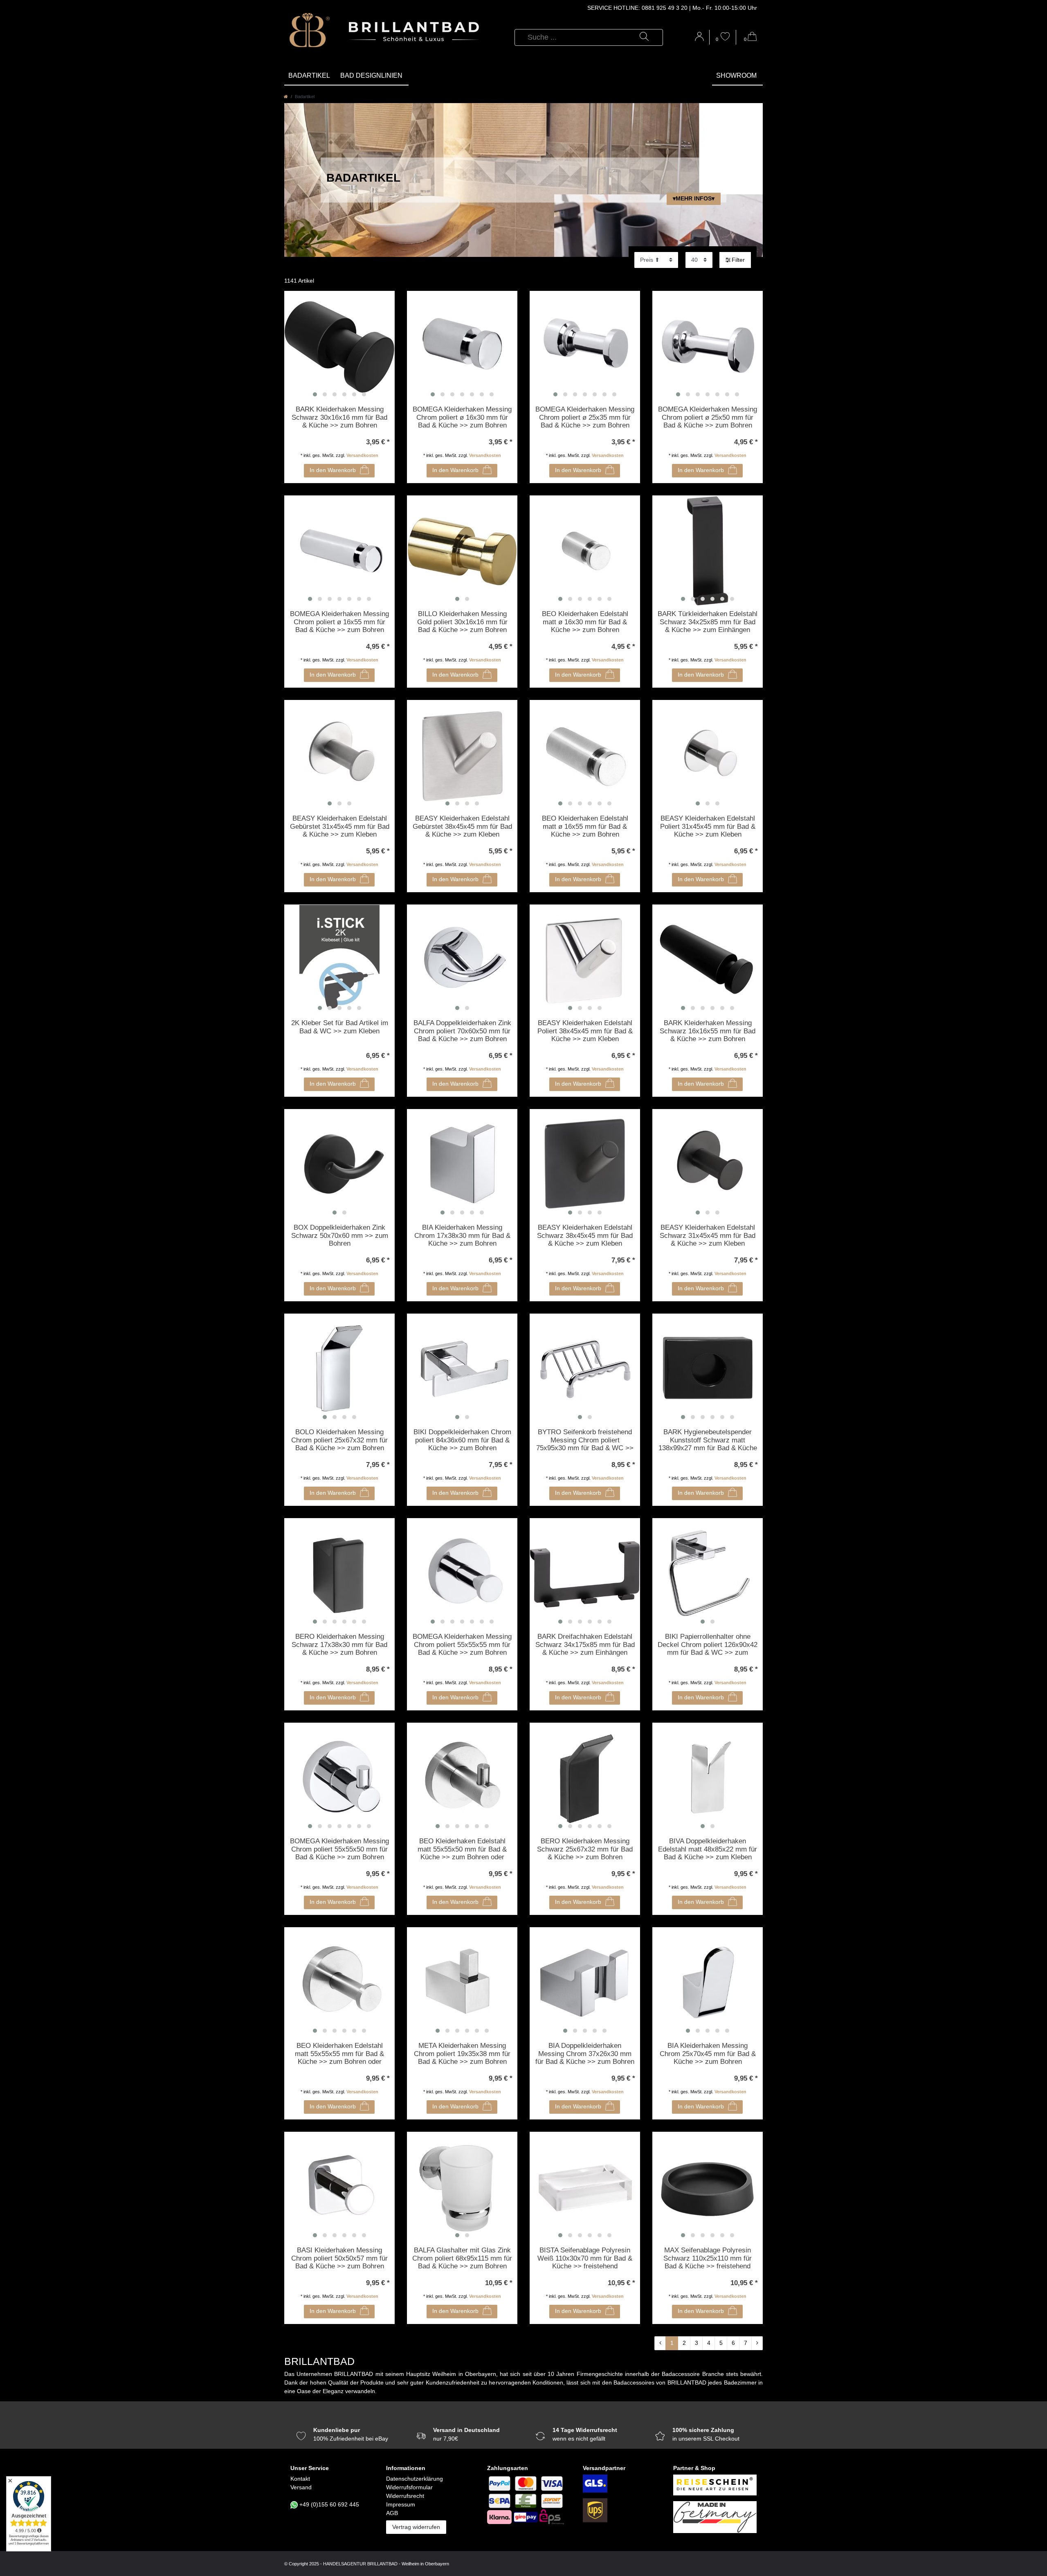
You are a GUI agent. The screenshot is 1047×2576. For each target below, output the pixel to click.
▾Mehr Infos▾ (694, 198)
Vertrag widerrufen (416, 2527)
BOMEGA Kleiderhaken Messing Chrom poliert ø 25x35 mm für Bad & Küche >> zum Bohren (585, 417)
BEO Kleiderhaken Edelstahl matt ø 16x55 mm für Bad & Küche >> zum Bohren (585, 826)
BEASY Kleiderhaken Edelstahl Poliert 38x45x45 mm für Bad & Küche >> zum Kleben (585, 1031)
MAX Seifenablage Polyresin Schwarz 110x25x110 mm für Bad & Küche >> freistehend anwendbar (708, 2259)
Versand (301, 2487)
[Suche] (644, 37)
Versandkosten (362, 455)
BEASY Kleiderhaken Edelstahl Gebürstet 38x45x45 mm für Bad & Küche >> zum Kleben (462, 826)
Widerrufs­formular (409, 2487)
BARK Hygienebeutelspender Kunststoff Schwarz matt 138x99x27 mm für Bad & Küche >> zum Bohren (708, 1440)
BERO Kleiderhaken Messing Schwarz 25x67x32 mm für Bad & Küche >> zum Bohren (585, 1849)
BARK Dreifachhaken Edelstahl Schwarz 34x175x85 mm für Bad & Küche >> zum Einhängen (585, 1645)
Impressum (401, 2504)
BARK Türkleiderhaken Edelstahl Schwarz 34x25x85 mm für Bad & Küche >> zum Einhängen (708, 622)
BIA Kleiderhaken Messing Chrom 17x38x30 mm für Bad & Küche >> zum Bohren (462, 1235)
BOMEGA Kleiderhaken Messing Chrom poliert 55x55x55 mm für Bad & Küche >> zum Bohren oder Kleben (462, 1645)
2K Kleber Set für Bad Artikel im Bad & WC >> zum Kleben (340, 1027)
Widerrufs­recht (405, 2496)
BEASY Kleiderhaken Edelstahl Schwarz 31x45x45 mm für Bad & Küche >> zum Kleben (708, 1235)
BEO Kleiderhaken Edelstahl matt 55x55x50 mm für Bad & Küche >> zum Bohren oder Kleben (462, 1849)
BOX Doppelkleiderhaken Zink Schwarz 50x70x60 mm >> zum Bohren (340, 1235)
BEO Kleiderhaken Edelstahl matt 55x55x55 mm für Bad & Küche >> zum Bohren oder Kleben (339, 2054)
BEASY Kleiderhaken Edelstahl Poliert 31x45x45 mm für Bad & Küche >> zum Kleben (708, 826)
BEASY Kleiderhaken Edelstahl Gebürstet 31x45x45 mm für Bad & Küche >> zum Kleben (340, 826)
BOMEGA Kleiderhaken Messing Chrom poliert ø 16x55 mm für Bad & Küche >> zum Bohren (339, 622)
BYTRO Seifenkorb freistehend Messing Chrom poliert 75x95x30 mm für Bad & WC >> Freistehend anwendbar (585, 1440)
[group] (339, 346)
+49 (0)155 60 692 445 (329, 2504)
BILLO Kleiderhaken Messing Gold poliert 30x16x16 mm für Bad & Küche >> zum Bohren (462, 622)
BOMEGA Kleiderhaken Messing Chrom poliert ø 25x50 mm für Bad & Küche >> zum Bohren (708, 417)
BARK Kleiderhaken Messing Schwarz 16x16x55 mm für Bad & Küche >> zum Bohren (708, 1031)
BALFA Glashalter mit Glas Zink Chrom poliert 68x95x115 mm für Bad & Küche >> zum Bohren (462, 2258)
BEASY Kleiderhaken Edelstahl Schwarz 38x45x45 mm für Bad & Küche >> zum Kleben (585, 1235)
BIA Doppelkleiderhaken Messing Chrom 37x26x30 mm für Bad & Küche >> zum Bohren (585, 2054)
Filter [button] (738, 260)
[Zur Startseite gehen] (286, 97)
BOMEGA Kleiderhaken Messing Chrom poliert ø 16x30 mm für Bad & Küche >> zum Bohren (462, 417)
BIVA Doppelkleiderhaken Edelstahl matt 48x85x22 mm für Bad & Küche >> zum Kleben (708, 1849)
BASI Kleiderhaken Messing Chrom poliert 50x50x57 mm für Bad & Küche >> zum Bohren (339, 2258)
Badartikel (309, 75)
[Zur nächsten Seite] (757, 2343)
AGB (392, 2513)
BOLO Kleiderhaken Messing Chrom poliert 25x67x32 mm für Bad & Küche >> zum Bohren (339, 1440)
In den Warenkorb (333, 470)
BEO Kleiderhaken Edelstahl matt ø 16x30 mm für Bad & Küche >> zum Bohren (585, 622)
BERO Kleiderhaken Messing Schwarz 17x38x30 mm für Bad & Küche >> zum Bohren (339, 1645)
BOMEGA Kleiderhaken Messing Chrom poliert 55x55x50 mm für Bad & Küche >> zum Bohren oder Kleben (339, 1849)
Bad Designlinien (371, 75)
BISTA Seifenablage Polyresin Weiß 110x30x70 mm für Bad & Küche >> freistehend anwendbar (585, 2259)
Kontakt (300, 2479)
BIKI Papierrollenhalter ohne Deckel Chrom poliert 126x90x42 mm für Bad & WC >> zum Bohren (708, 1645)
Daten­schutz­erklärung (415, 2479)
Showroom (736, 75)
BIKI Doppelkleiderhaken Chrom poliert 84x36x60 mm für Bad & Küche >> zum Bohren (462, 1440)
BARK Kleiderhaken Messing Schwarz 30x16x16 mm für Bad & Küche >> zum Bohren (339, 417)
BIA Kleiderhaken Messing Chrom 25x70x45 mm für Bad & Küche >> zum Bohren (708, 2054)
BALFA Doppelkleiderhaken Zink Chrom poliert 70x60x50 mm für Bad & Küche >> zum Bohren (462, 1031)
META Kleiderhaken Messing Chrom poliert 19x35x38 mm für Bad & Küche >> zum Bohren (462, 2054)
